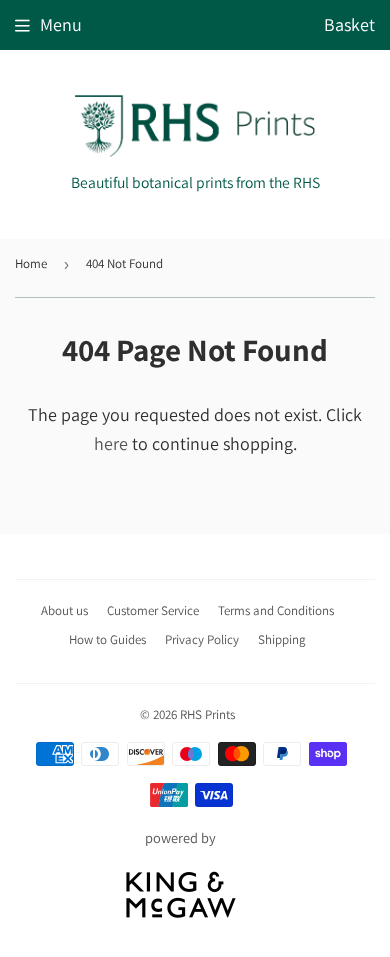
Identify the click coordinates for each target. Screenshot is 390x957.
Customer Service (153, 610)
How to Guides (107, 639)
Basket (349, 24)
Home (31, 263)
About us (64, 610)
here (111, 443)
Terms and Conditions (276, 610)
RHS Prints (207, 714)
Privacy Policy (202, 639)
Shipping (282, 639)
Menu (61, 24)
